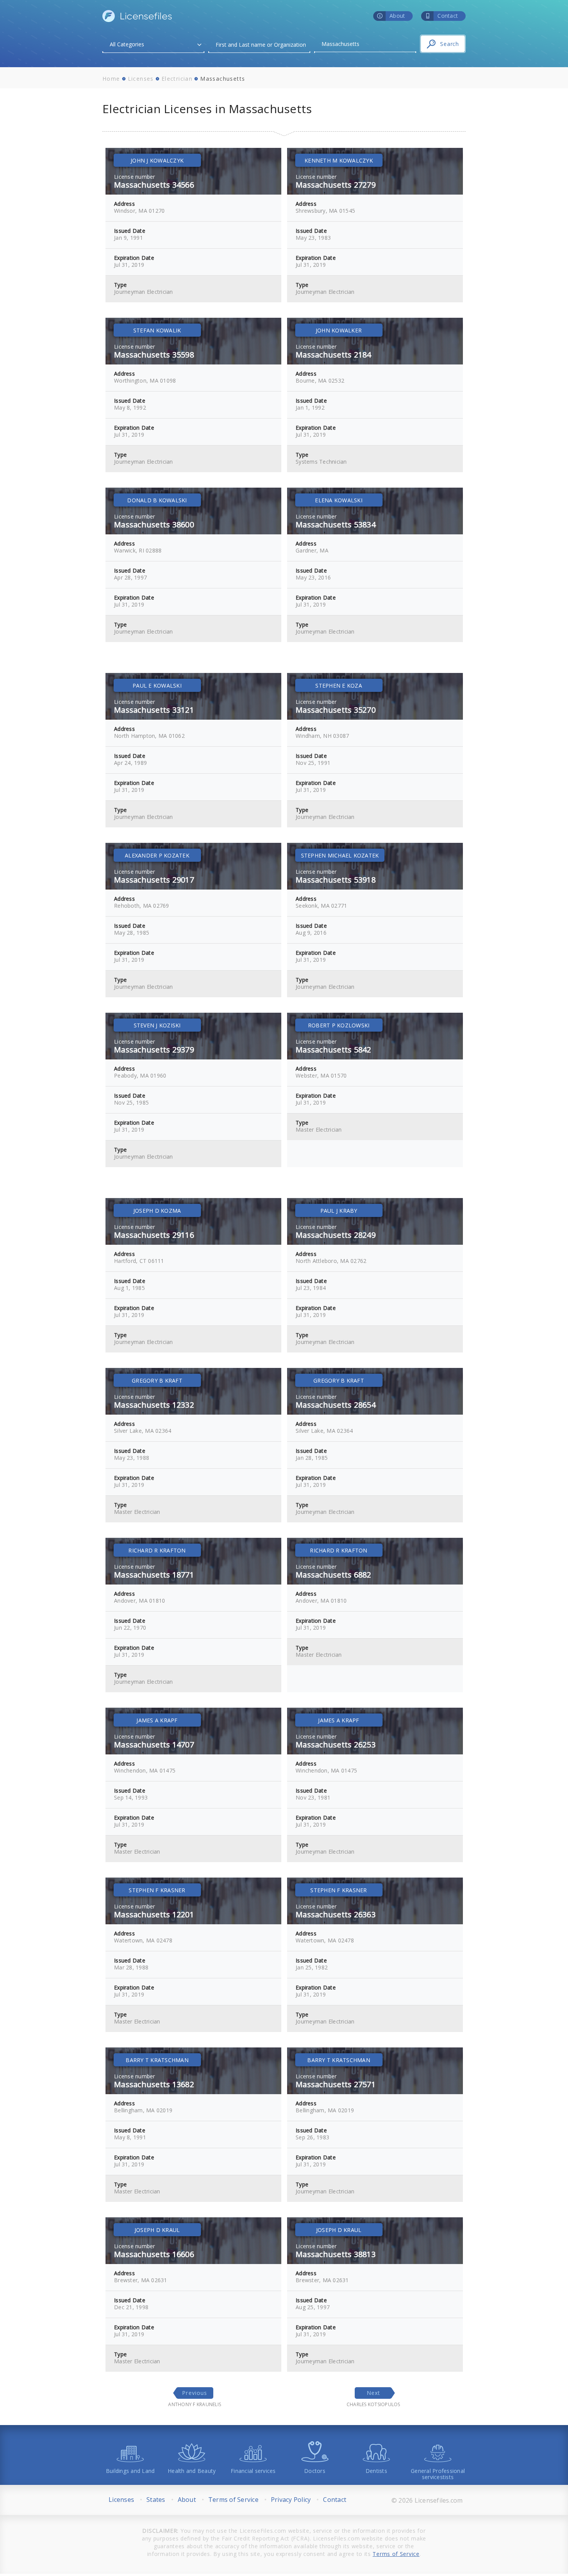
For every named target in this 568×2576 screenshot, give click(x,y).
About (187, 2500)
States (156, 2500)
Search (450, 44)
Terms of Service (233, 2500)
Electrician (177, 79)
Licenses (141, 79)
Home (111, 79)
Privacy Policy (291, 2500)
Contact (335, 2500)
